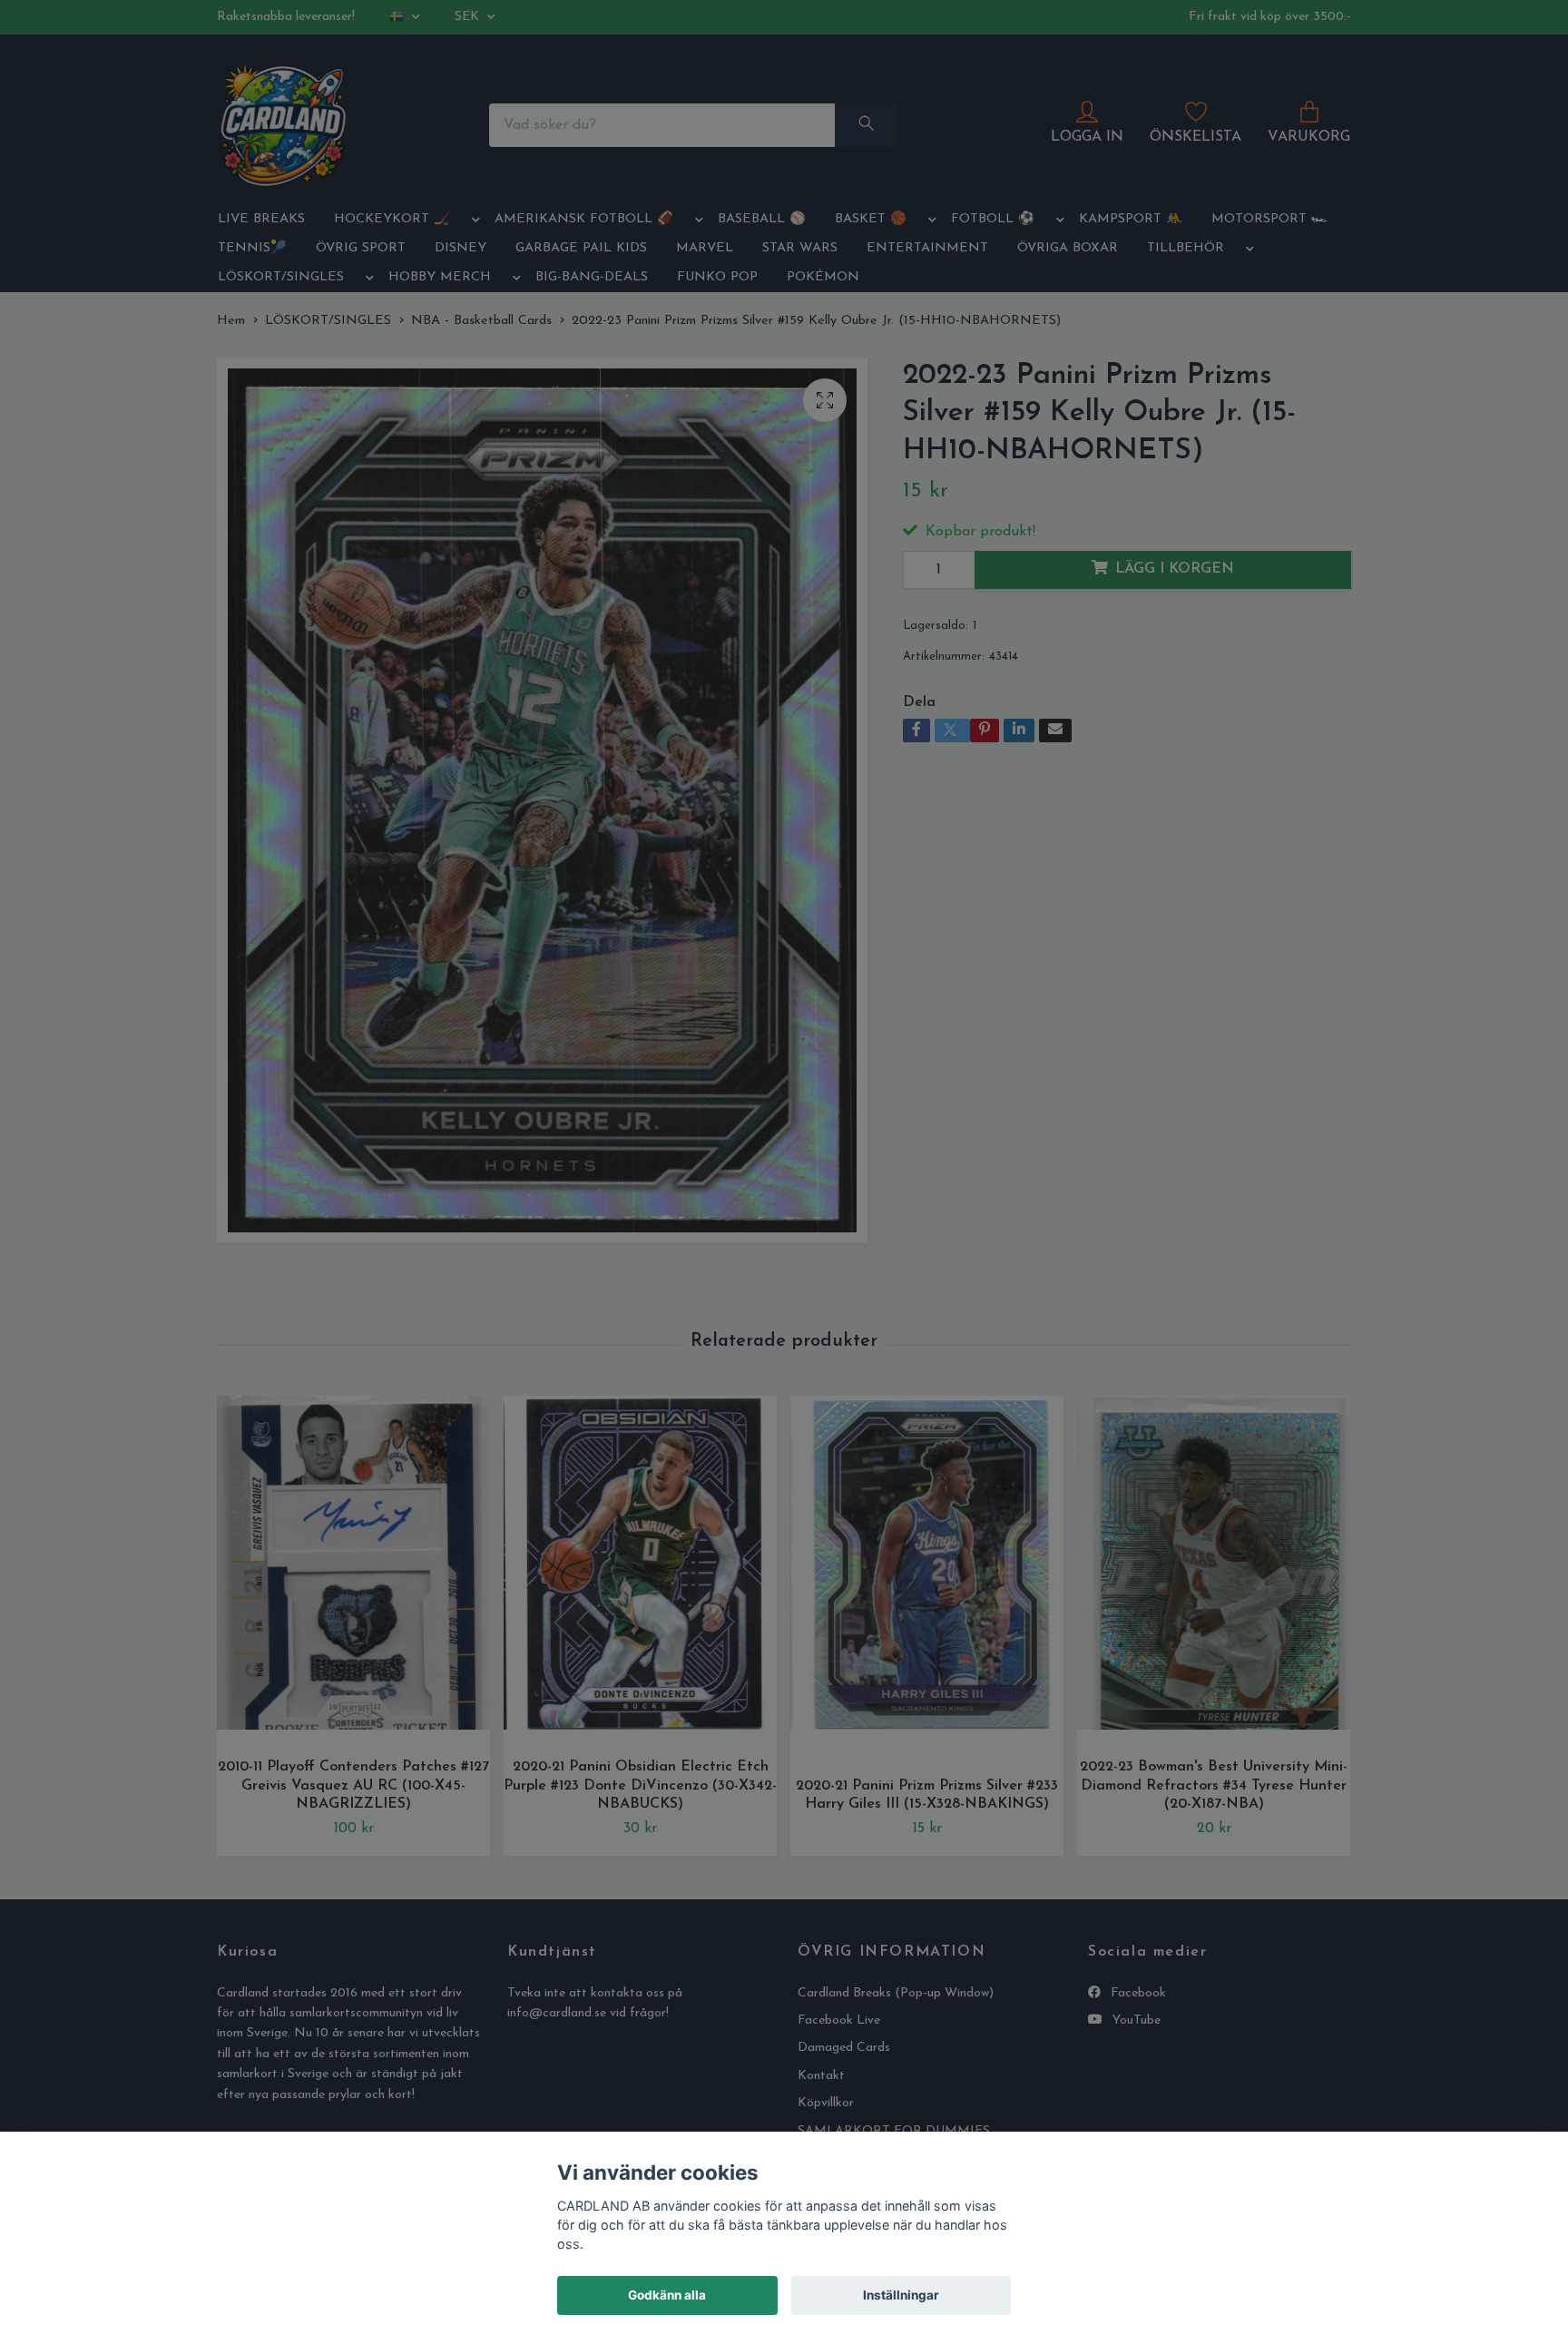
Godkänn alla (667, 2295)
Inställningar (901, 2295)
